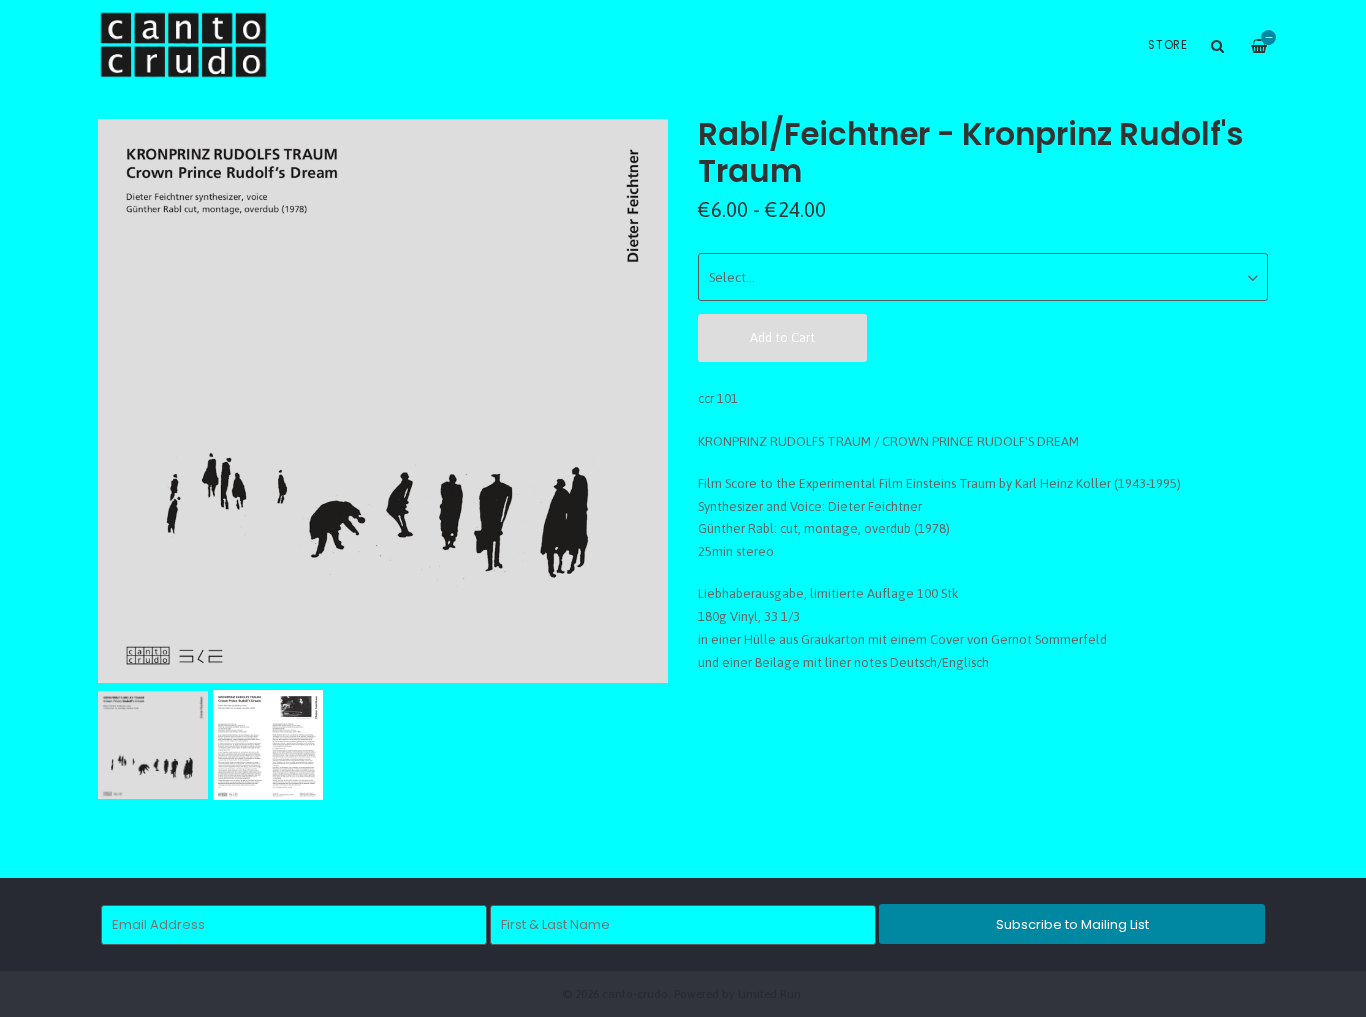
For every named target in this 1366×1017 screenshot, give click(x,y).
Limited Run (769, 993)
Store (1168, 45)
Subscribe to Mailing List (1072, 924)
